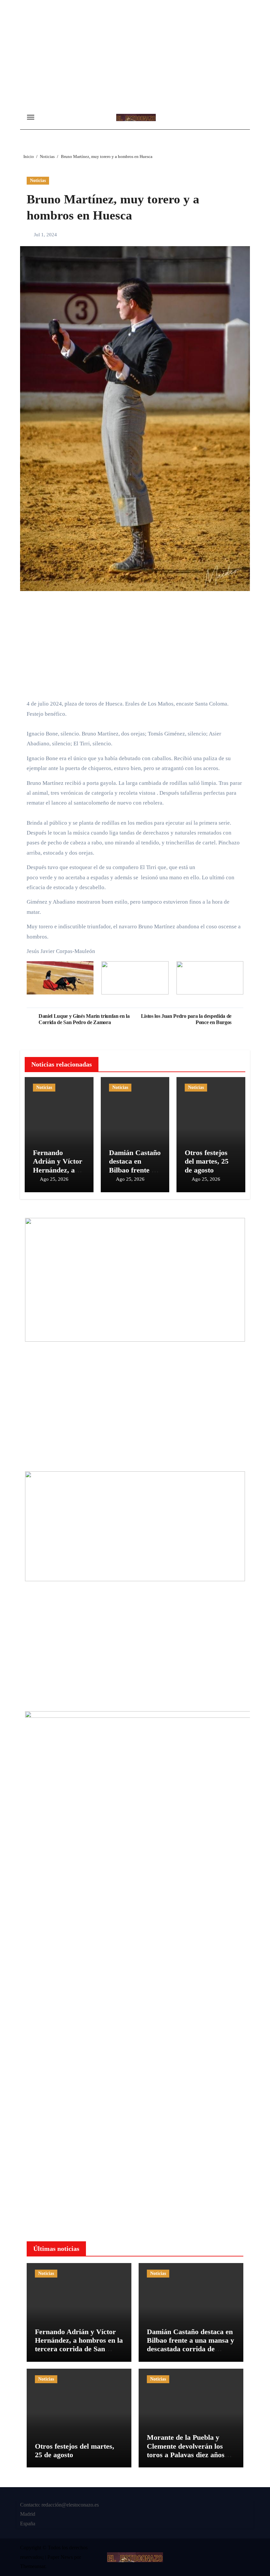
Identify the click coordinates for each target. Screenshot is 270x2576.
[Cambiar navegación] (31, 117)
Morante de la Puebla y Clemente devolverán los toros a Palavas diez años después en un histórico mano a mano (186, 2455)
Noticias (38, 180)
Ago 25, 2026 (54, 1179)
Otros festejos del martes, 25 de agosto (207, 1161)
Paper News (60, 2557)
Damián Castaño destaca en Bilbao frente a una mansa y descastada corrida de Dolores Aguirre (190, 2345)
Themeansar (33, 2566)
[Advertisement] (136, 56)
